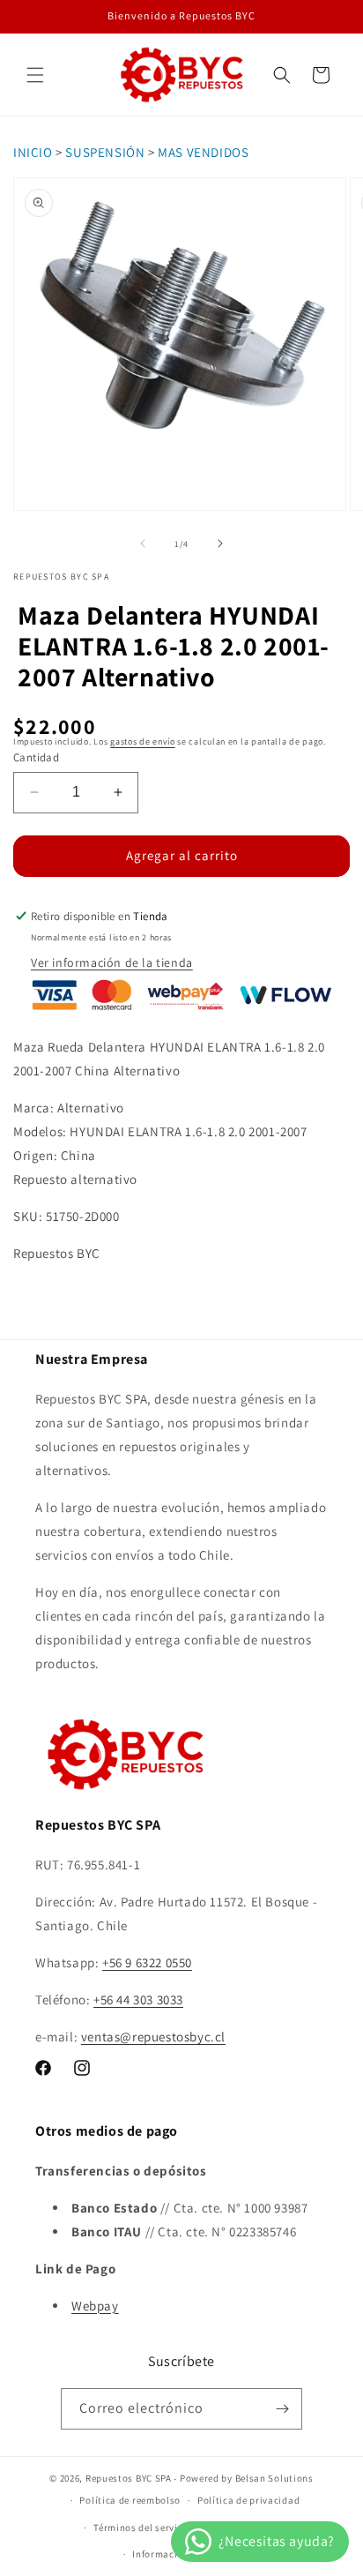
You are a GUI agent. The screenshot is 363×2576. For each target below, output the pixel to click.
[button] (35, 75)
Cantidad (36, 757)
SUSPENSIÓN (105, 152)
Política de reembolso (130, 2500)
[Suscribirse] (282, 2409)
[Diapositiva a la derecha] (220, 543)
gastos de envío (143, 741)
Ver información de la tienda (112, 962)
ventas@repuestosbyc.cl (153, 2037)
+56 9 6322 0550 (147, 1962)
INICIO (33, 152)
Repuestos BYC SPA (129, 2478)
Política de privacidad (248, 2500)
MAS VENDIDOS (203, 152)
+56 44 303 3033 (138, 1999)
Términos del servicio (143, 2527)
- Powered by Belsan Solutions (243, 2478)
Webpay (95, 2306)
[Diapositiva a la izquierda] (143, 543)
